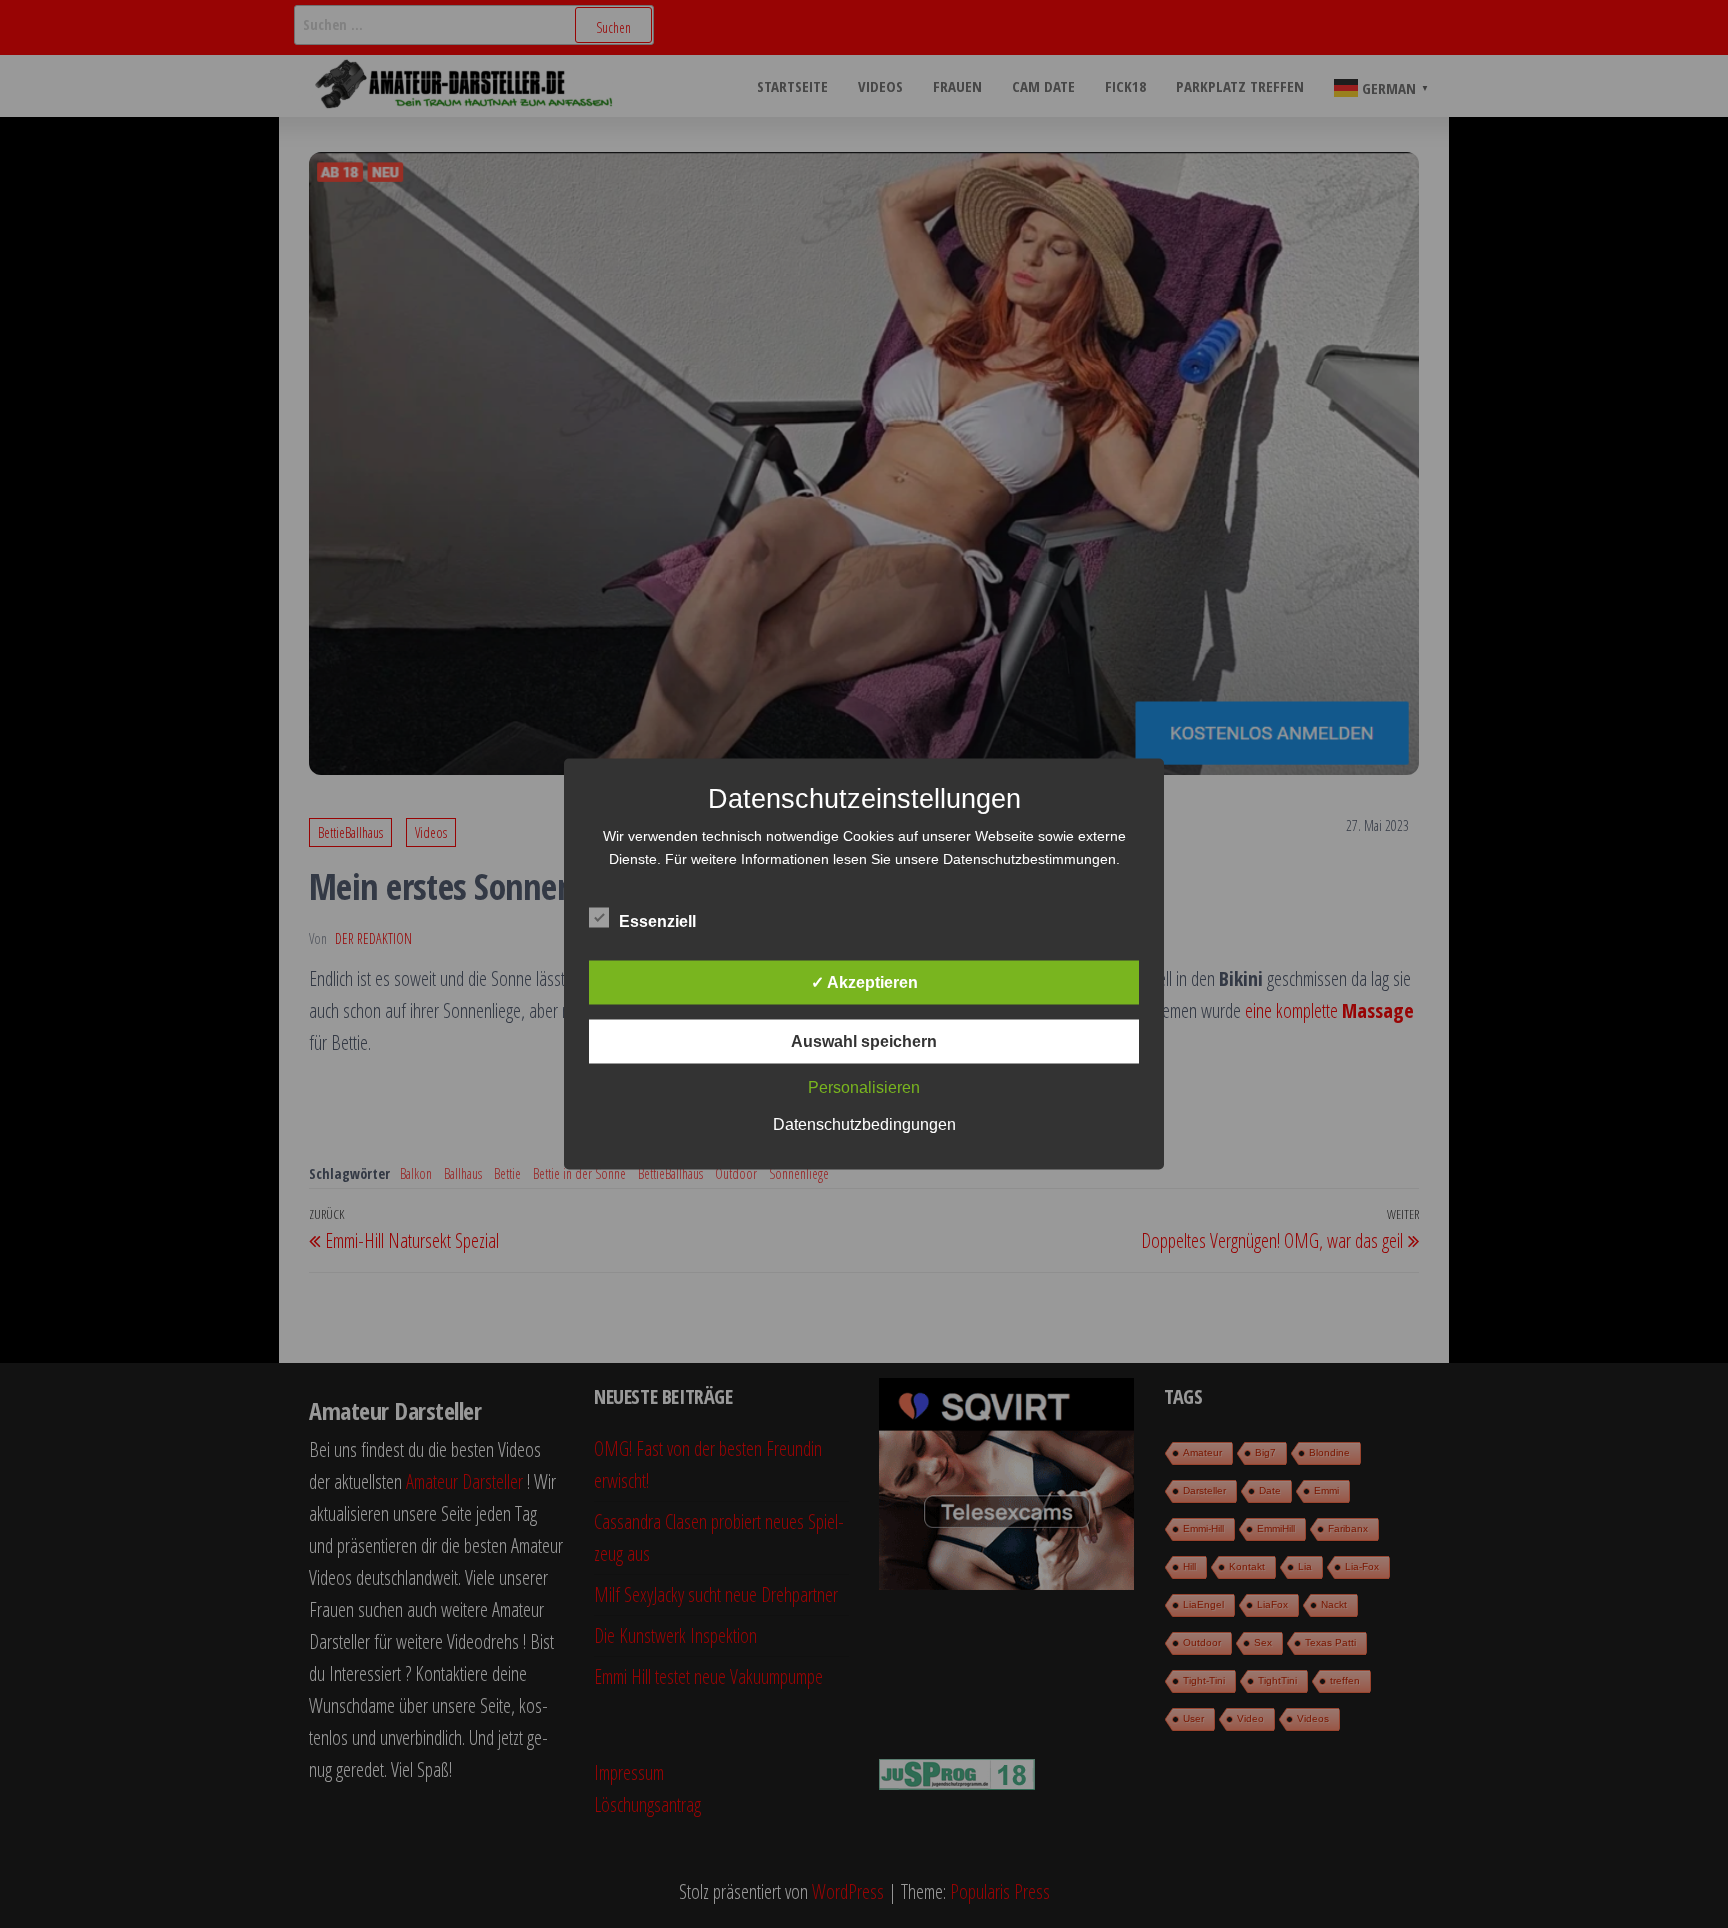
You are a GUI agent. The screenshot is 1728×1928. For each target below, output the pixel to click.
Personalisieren (864, 1087)
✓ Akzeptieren (864, 982)
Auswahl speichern (864, 1041)
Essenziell (657, 921)
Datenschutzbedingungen (864, 1124)
